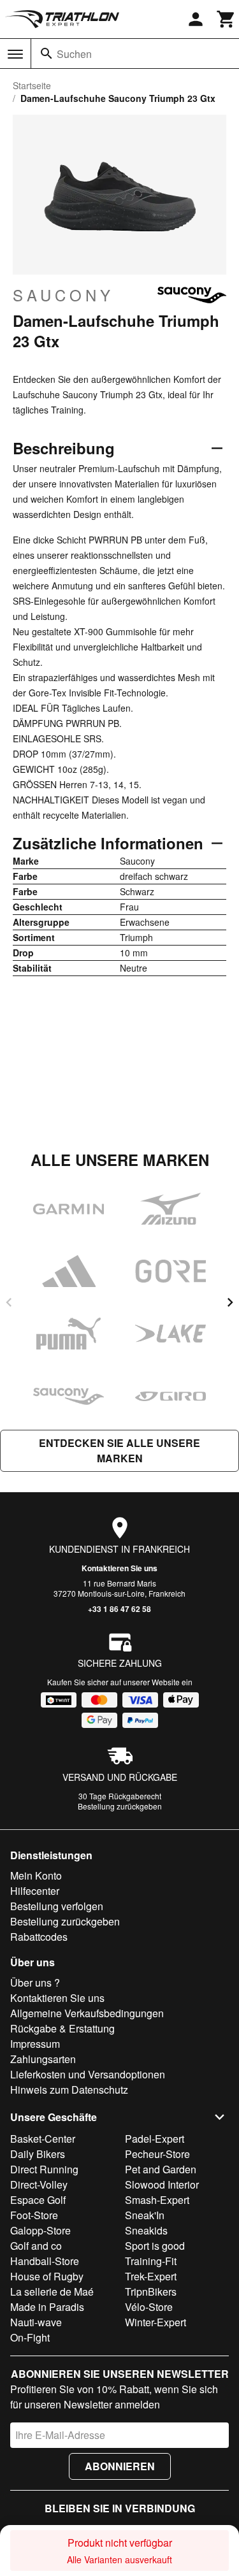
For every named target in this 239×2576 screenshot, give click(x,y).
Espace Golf (38, 2200)
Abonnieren (120, 2466)
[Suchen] (47, 54)
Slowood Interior (162, 2184)
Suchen (74, 54)
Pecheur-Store (157, 2154)
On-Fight (30, 2337)
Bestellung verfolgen (57, 1906)
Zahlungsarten (43, 2059)
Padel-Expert (155, 2139)
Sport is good (155, 2246)
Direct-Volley (39, 2184)
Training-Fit (151, 2261)
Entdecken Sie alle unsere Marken (119, 1450)
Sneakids (146, 2230)
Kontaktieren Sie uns (119, 1568)
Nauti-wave (36, 2322)
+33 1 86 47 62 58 (119, 1609)
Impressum (35, 2044)
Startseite (32, 85)
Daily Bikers (38, 2154)
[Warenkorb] (226, 19)
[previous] (9, 1302)
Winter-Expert (156, 2322)
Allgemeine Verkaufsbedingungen (87, 2013)
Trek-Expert (151, 2276)
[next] (230, 1302)
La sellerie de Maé (52, 2292)
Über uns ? (35, 1982)
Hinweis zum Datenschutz (69, 2090)
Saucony (63, 295)
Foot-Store (34, 2215)
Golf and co (36, 2246)
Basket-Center (43, 2139)
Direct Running (44, 2169)
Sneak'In (145, 2215)
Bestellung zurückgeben (120, 1806)
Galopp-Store (40, 2230)
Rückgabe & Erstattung (62, 2028)
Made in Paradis (47, 2307)
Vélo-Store (149, 2307)
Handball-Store (45, 2261)
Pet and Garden (161, 2169)
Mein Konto (36, 1875)
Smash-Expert (157, 2200)
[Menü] (15, 54)
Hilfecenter (35, 1891)
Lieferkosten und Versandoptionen (88, 2074)
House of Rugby (47, 2276)
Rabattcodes (39, 1937)
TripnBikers (151, 2292)
